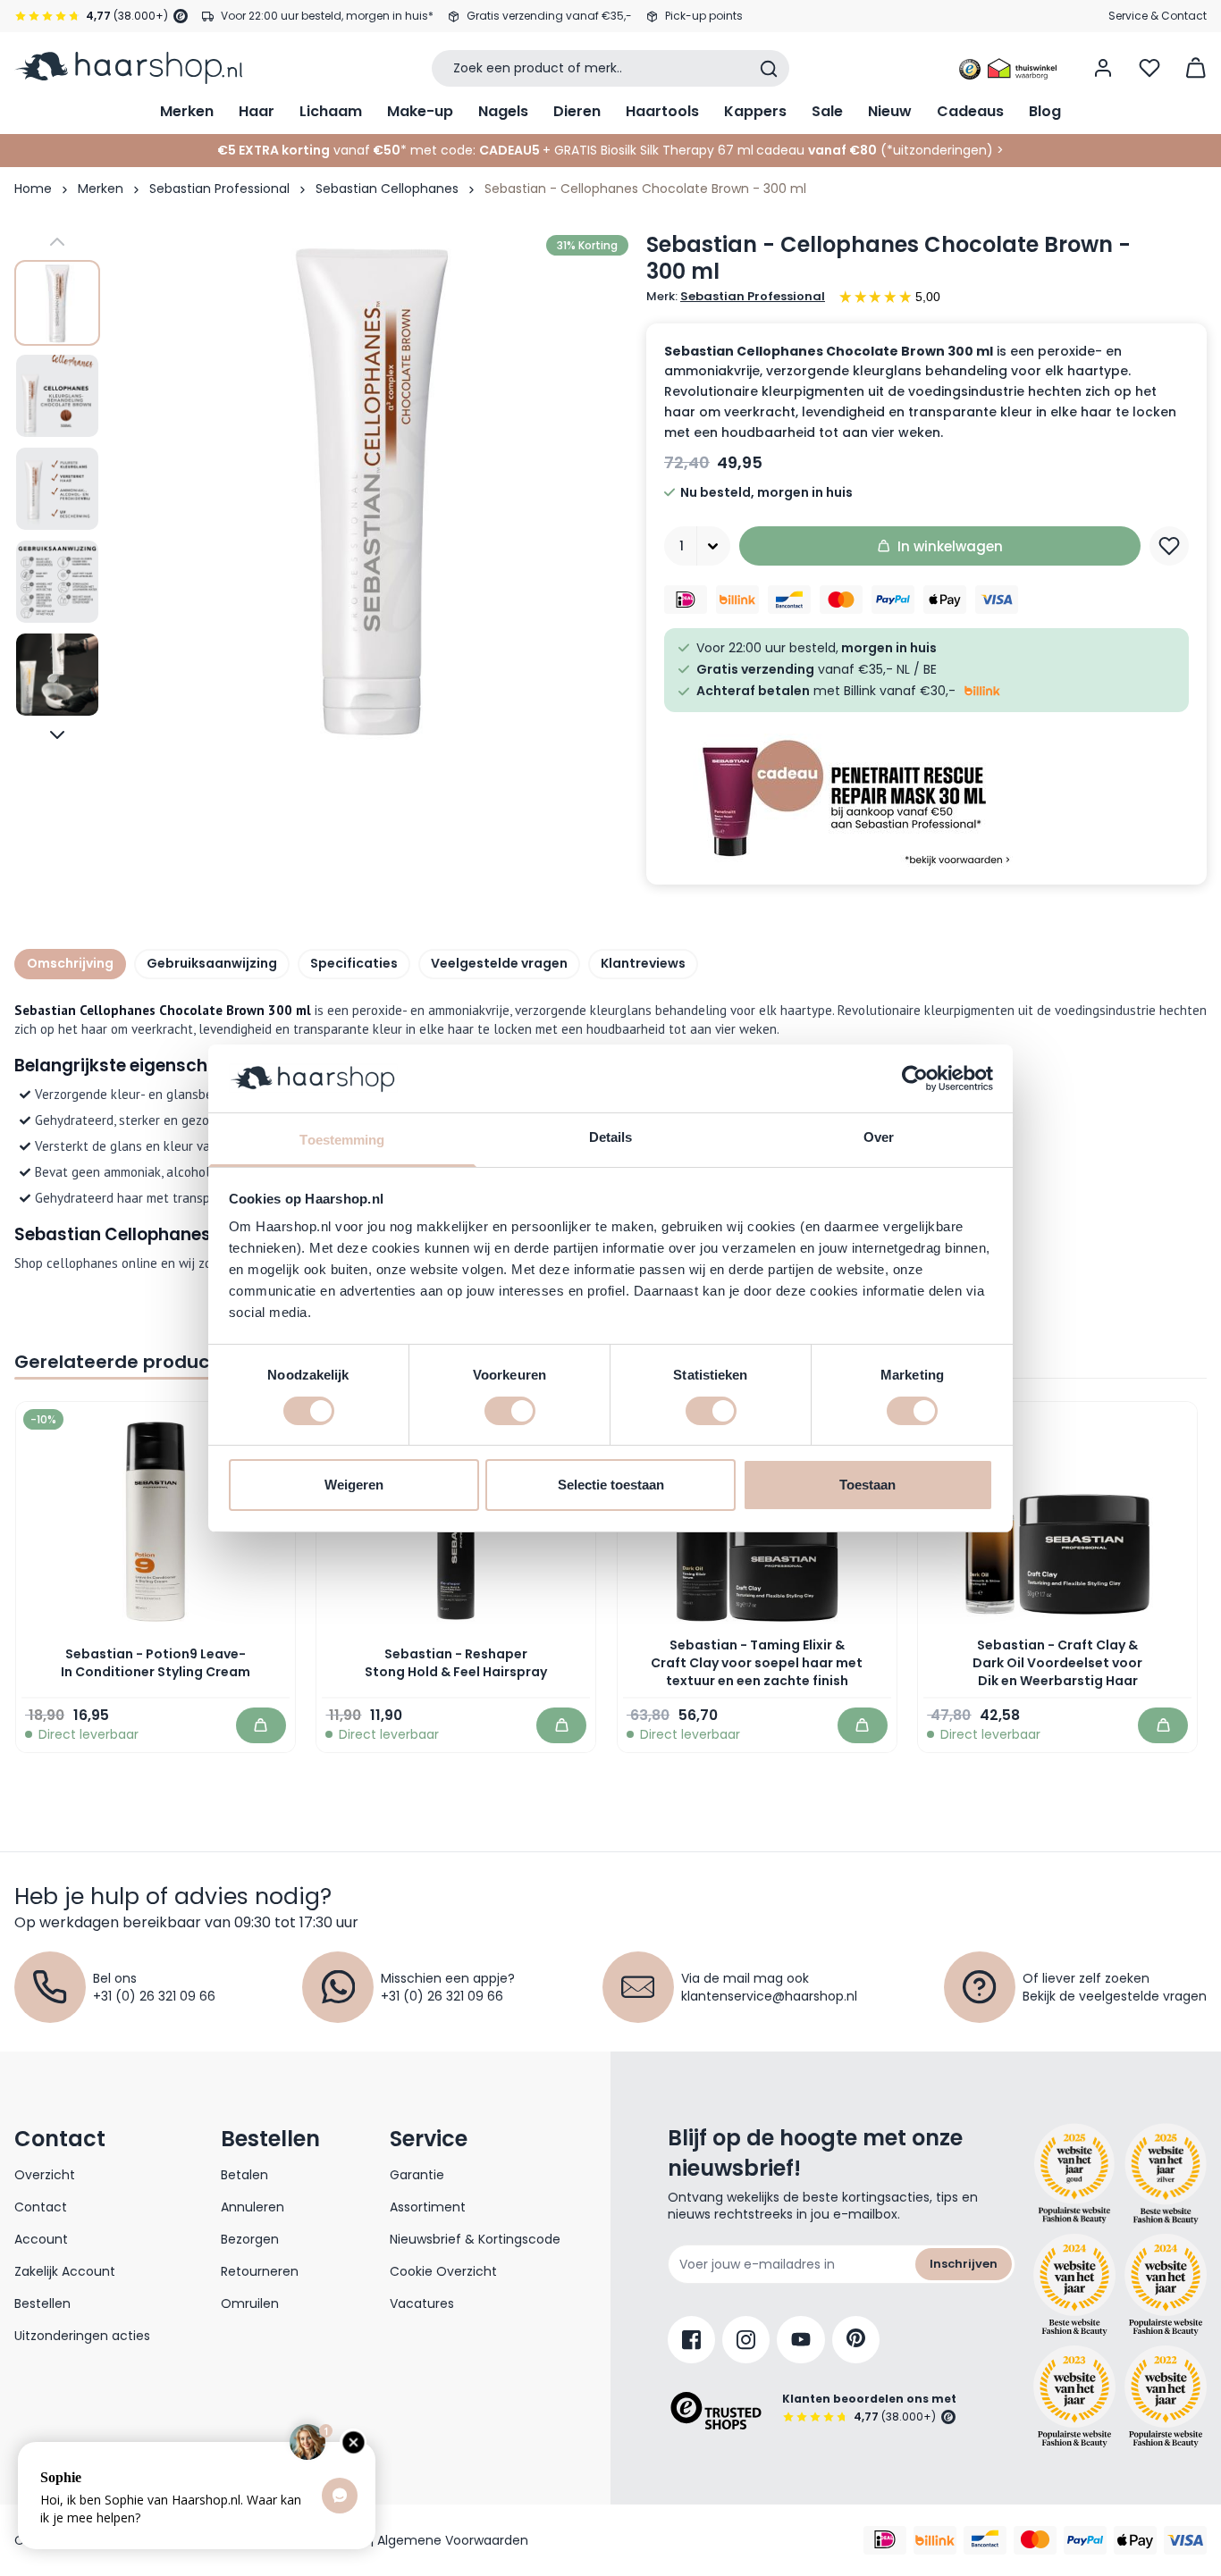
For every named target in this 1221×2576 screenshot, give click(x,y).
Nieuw (890, 111)
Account (41, 2239)
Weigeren (354, 1485)
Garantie (417, 2175)
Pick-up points (704, 16)
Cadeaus (970, 111)
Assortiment (428, 2207)
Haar (257, 111)
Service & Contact (1158, 16)
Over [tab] (879, 1137)
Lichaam (331, 111)
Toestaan (867, 1485)
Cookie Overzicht (443, 2271)
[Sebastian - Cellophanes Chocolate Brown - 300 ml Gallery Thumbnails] (57, 488)
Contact (41, 2207)
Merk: (736, 297)
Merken (187, 111)
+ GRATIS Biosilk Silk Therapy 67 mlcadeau (710, 150)
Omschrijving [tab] (70, 963)
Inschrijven (964, 2264)
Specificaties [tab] (354, 963)
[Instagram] (746, 2340)
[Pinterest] (856, 2340)
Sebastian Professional (219, 189)
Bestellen (42, 2303)
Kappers (755, 111)
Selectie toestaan (611, 1485)
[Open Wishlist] (1149, 68)
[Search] (769, 69)
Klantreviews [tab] (643, 963)
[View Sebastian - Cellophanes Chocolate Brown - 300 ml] (57, 303)
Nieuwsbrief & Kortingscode (475, 2239)
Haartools (662, 111)
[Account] (1103, 68)
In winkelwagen (950, 546)
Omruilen (250, 2303)
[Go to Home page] (128, 68)
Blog (1045, 111)
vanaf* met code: (346, 150)
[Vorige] (57, 242)
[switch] (510, 1411)
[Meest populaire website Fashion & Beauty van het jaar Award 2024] (1166, 2285)
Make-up (420, 111)
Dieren (577, 111)
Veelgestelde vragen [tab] (499, 963)
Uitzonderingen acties (82, 2336)
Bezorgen (250, 2239)
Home (33, 189)
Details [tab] (611, 1137)
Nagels (503, 111)
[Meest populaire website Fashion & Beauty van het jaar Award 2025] (1166, 2174)
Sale (827, 111)
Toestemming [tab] (342, 1140)
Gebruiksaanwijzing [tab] (212, 963)
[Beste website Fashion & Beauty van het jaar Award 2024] (1074, 2285)
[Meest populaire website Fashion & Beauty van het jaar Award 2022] (1166, 2396)
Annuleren (253, 2207)
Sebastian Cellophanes (387, 189)
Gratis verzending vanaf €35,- (549, 16)
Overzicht (45, 2175)
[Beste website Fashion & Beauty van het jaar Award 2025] (1074, 2174)
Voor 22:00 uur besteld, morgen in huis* (327, 16)
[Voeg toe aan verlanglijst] (1169, 546)
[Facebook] (691, 2340)
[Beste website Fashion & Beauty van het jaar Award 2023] (1074, 2396)
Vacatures (422, 2303)
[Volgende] (57, 734)
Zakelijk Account (65, 2271)
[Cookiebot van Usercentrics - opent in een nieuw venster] (915, 1078)
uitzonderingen (940, 150)
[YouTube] (801, 2340)
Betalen (244, 2175)
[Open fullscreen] (371, 488)
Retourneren (260, 2271)
